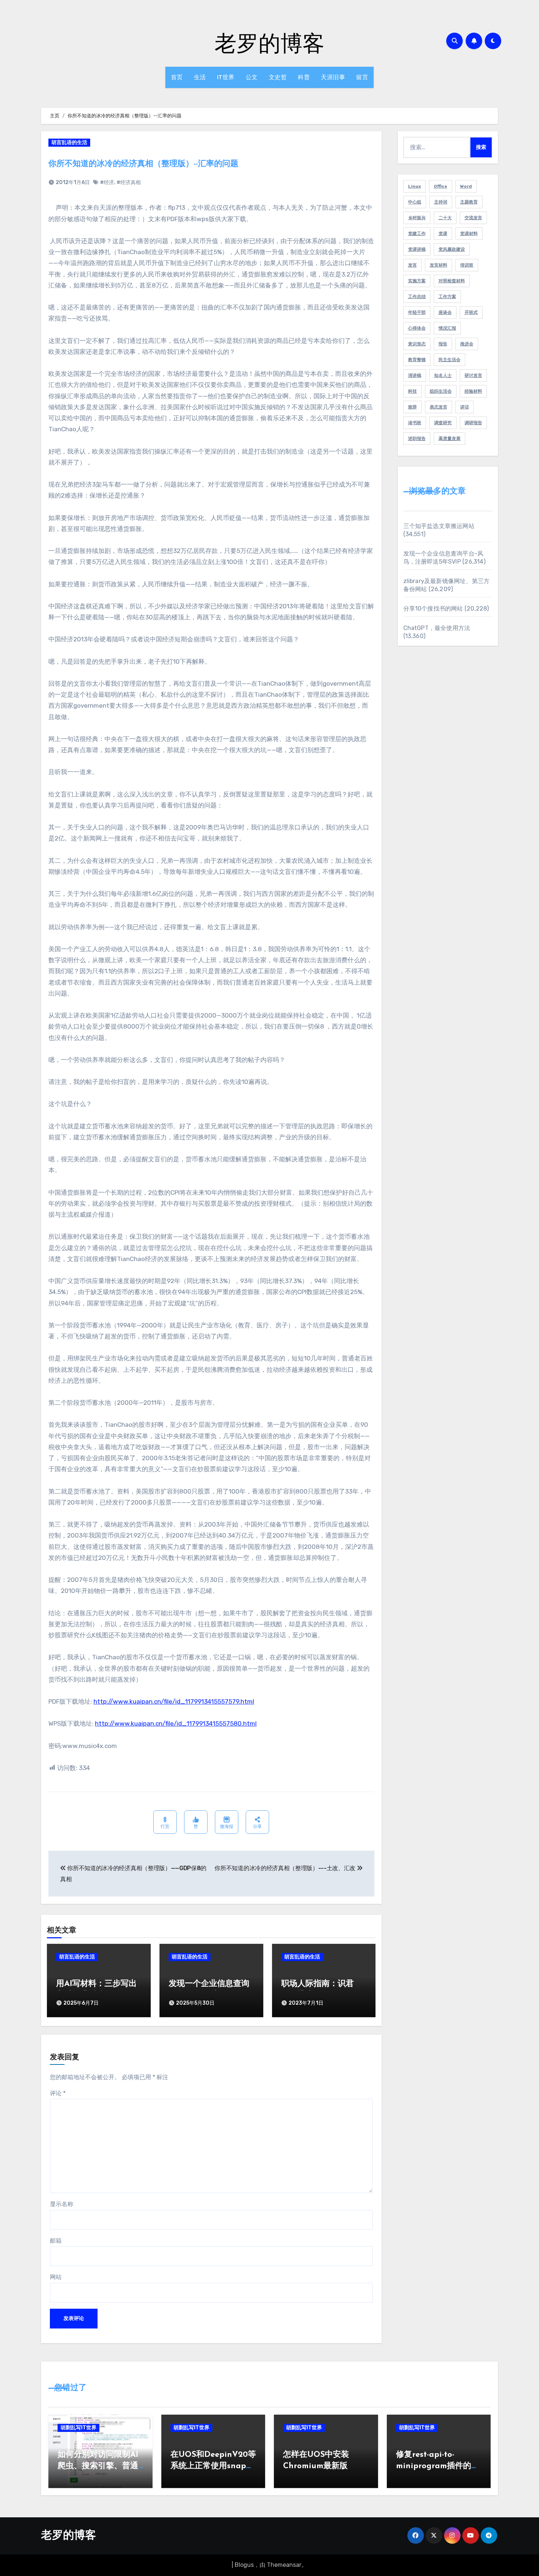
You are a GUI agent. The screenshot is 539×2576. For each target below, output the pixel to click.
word (466, 186)
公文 (252, 77)
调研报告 (473, 423)
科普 (304, 77)
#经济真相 (129, 182)
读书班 (415, 423)
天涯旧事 (333, 77)
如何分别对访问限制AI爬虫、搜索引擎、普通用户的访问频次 (98, 2466)
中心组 (415, 202)
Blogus (244, 2565)
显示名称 (62, 2204)
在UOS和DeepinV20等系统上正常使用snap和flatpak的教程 (213, 2466)
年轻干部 (417, 312)
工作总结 (417, 297)
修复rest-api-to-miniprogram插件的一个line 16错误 (438, 2466)
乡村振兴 (417, 218)
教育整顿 (417, 360)
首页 (177, 77)
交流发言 (473, 218)
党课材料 (469, 234)
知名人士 (443, 375)
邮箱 (56, 2241)
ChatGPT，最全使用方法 (437, 628)
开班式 (471, 312)
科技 (412, 391)
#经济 (107, 182)
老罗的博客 (269, 43)
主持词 (441, 202)
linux (415, 186)
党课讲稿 (417, 249)
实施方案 (417, 281)
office (441, 186)
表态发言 (439, 407)
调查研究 (443, 423)
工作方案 (447, 297)
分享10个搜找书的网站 (433, 609)
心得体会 (417, 328)
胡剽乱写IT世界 (78, 2428)
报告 (443, 344)
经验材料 (473, 391)
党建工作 (417, 234)
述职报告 (417, 439)
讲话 (465, 407)
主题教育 (469, 202)
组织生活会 (441, 391)
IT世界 (226, 77)
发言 (412, 265)
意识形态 (417, 344)
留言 (362, 77)
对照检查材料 (452, 281)
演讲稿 (415, 375)
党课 (443, 234)
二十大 (445, 218)
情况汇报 (447, 328)
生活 (200, 77)
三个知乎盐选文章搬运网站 (439, 526)
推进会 (467, 344)
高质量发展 (450, 439)
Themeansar (284, 2565)
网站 (56, 2277)
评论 (58, 2093)
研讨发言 (473, 375)
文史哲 (278, 77)
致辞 (412, 407)
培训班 (467, 265)
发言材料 (439, 265)
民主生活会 (450, 360)
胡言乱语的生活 (69, 142)
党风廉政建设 (452, 249)
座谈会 (445, 312)
